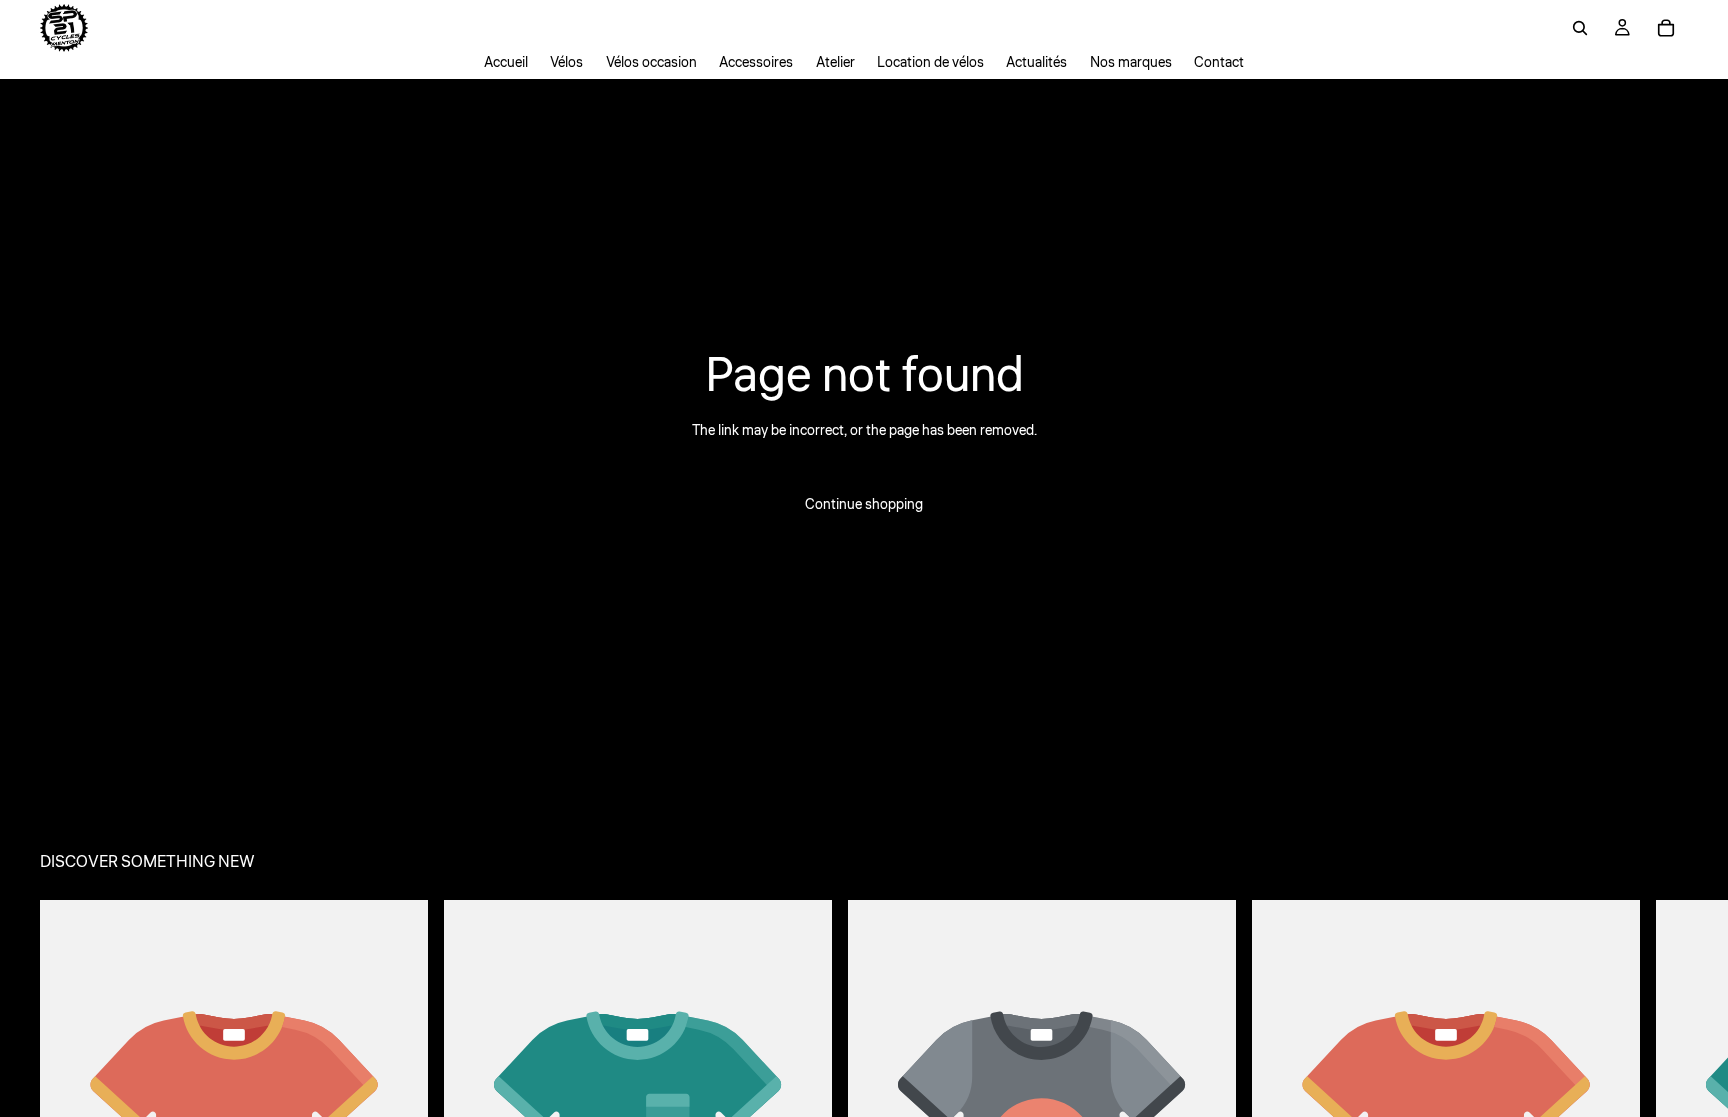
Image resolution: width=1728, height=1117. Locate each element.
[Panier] (1666, 28)
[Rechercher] (1580, 28)
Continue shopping (864, 505)
